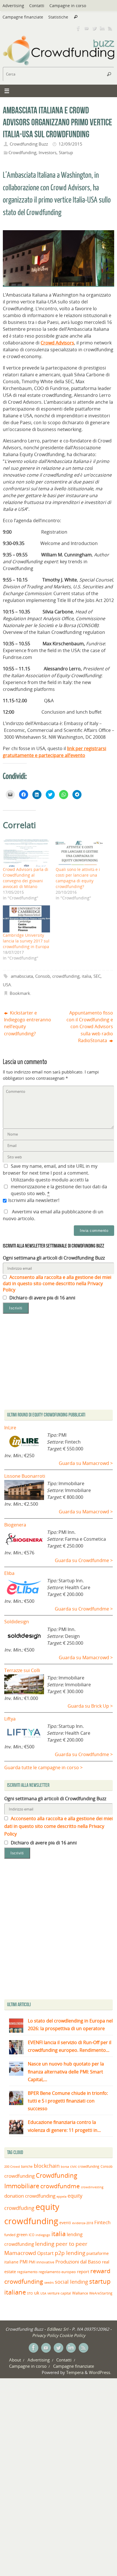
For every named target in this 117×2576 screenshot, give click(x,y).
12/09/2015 (70, 144)
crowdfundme (60, 2186)
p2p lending (70, 2253)
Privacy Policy (45, 2335)
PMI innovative (41, 2262)
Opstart (45, 2253)
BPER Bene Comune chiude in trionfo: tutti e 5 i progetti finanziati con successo (68, 2101)
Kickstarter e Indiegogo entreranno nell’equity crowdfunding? (28, 1023)
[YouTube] (86, 28)
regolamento (27, 2272)
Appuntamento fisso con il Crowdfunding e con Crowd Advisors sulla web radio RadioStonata (90, 1027)
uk (37, 2293)
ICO (32, 2235)
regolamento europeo (57, 2272)
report (83, 2271)
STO (30, 2293)
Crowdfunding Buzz (29, 144)
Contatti (37, 6)
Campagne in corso (68, 6)
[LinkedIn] (102, 28)
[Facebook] (78, 28)
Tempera (75, 2372)
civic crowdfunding (85, 2166)
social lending (71, 2282)
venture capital (59, 2293)
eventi (65, 2223)
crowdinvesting (92, 2187)
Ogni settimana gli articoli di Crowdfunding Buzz (54, 1258)
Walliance (80, 2293)
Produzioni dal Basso (78, 2262)
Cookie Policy (72, 2335)
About (15, 2360)
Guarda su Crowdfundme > (84, 1560)
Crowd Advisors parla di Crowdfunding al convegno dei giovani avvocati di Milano (26, 878)
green (22, 2235)
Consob (43, 976)
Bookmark (20, 993)
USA (7, 985)
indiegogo (43, 2235)
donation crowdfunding (30, 2196)
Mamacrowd (20, 2253)
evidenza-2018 (83, 2223)
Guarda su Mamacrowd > (86, 1463)
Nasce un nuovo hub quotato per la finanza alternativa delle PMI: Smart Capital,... (66, 2071)
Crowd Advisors (57, 343)
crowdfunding (66, 976)
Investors (48, 152)
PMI (24, 2262)
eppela (61, 2196)
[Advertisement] (58, 1930)
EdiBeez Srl (58, 2329)
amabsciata (22, 976)
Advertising (13, 6)
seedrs (49, 2282)
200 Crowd (12, 2167)
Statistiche (58, 17)
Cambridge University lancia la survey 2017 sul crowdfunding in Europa (26, 941)
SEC (97, 976)
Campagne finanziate (23, 17)
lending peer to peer (61, 2244)
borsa (65, 2166)
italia (86, 976)
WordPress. (100, 2372)
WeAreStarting (101, 2293)
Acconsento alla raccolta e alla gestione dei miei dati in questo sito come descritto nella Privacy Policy (57, 1283)
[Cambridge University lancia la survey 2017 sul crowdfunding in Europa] (26, 919)
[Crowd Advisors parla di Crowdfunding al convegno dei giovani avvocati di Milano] (26, 853)
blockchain (47, 2166)
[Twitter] (94, 28)
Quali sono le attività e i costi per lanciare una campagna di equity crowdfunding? (78, 878)
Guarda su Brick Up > (90, 1706)
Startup (66, 152)
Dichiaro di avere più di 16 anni (42, 1298)
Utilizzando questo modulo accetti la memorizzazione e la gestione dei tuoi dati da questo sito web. (59, 1187)
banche (27, 2166)
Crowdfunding (22, 152)
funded (10, 2235)
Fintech (102, 2222)
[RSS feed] (110, 28)
